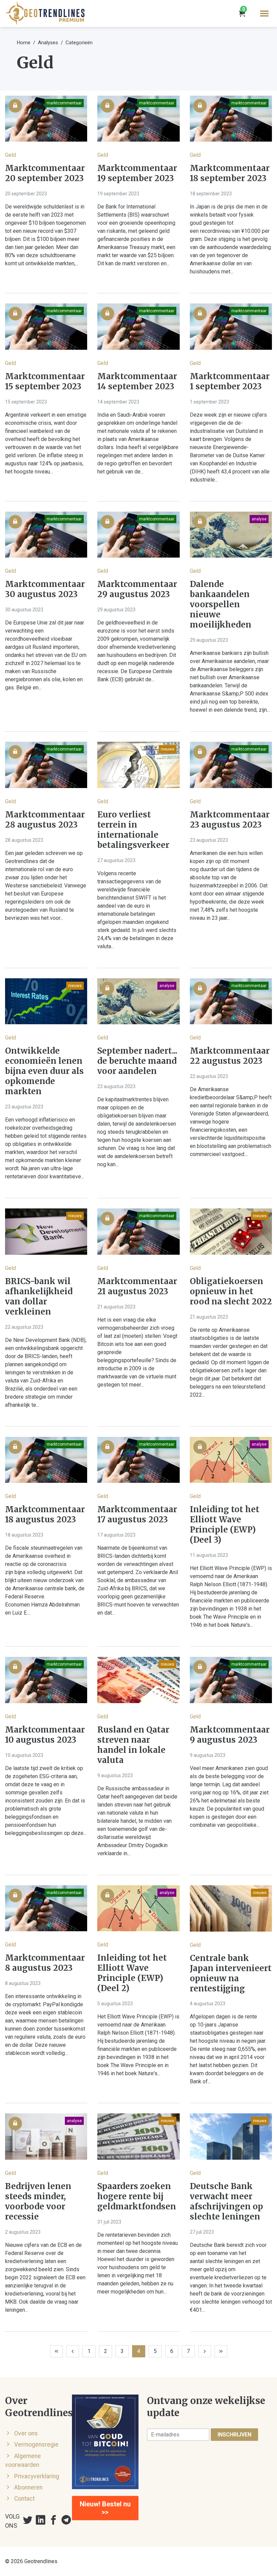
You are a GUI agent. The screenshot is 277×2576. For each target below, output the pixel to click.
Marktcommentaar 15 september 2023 (45, 382)
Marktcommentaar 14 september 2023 (137, 382)
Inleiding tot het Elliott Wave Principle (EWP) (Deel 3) (225, 1525)
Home (24, 43)
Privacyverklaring (37, 2476)
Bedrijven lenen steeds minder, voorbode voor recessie (38, 2202)
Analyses (48, 43)
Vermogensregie (36, 2445)
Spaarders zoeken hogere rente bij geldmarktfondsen (137, 2197)
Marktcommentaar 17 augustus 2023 (137, 1515)
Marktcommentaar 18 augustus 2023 (45, 1515)
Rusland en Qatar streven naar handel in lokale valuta (133, 1745)
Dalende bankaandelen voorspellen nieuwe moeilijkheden (221, 605)
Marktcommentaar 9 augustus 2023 (230, 1735)
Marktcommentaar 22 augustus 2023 (230, 1056)
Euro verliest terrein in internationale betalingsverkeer (133, 830)
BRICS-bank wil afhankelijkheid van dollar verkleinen (39, 1297)
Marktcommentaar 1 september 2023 (230, 382)
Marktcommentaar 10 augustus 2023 (45, 1735)
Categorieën (79, 43)
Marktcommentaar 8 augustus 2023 (45, 1963)
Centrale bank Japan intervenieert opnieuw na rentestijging (231, 1973)
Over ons (26, 2433)
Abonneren (28, 2487)
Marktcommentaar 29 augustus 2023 (137, 589)
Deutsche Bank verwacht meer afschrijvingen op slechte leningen (226, 2202)
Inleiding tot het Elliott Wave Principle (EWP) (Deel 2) (132, 1973)
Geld (10, 155)
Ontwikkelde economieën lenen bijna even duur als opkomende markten (44, 1071)
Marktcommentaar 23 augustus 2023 (230, 820)
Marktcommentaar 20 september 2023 (45, 173)
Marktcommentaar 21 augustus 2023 (137, 1286)
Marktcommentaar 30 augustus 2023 (45, 589)
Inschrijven (234, 2435)
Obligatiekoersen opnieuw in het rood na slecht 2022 (231, 1292)
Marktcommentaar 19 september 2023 (137, 173)
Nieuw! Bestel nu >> (105, 2508)
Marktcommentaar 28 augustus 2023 (45, 820)
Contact (24, 2499)
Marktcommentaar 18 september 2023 (230, 173)
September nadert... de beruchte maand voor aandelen (137, 1061)
